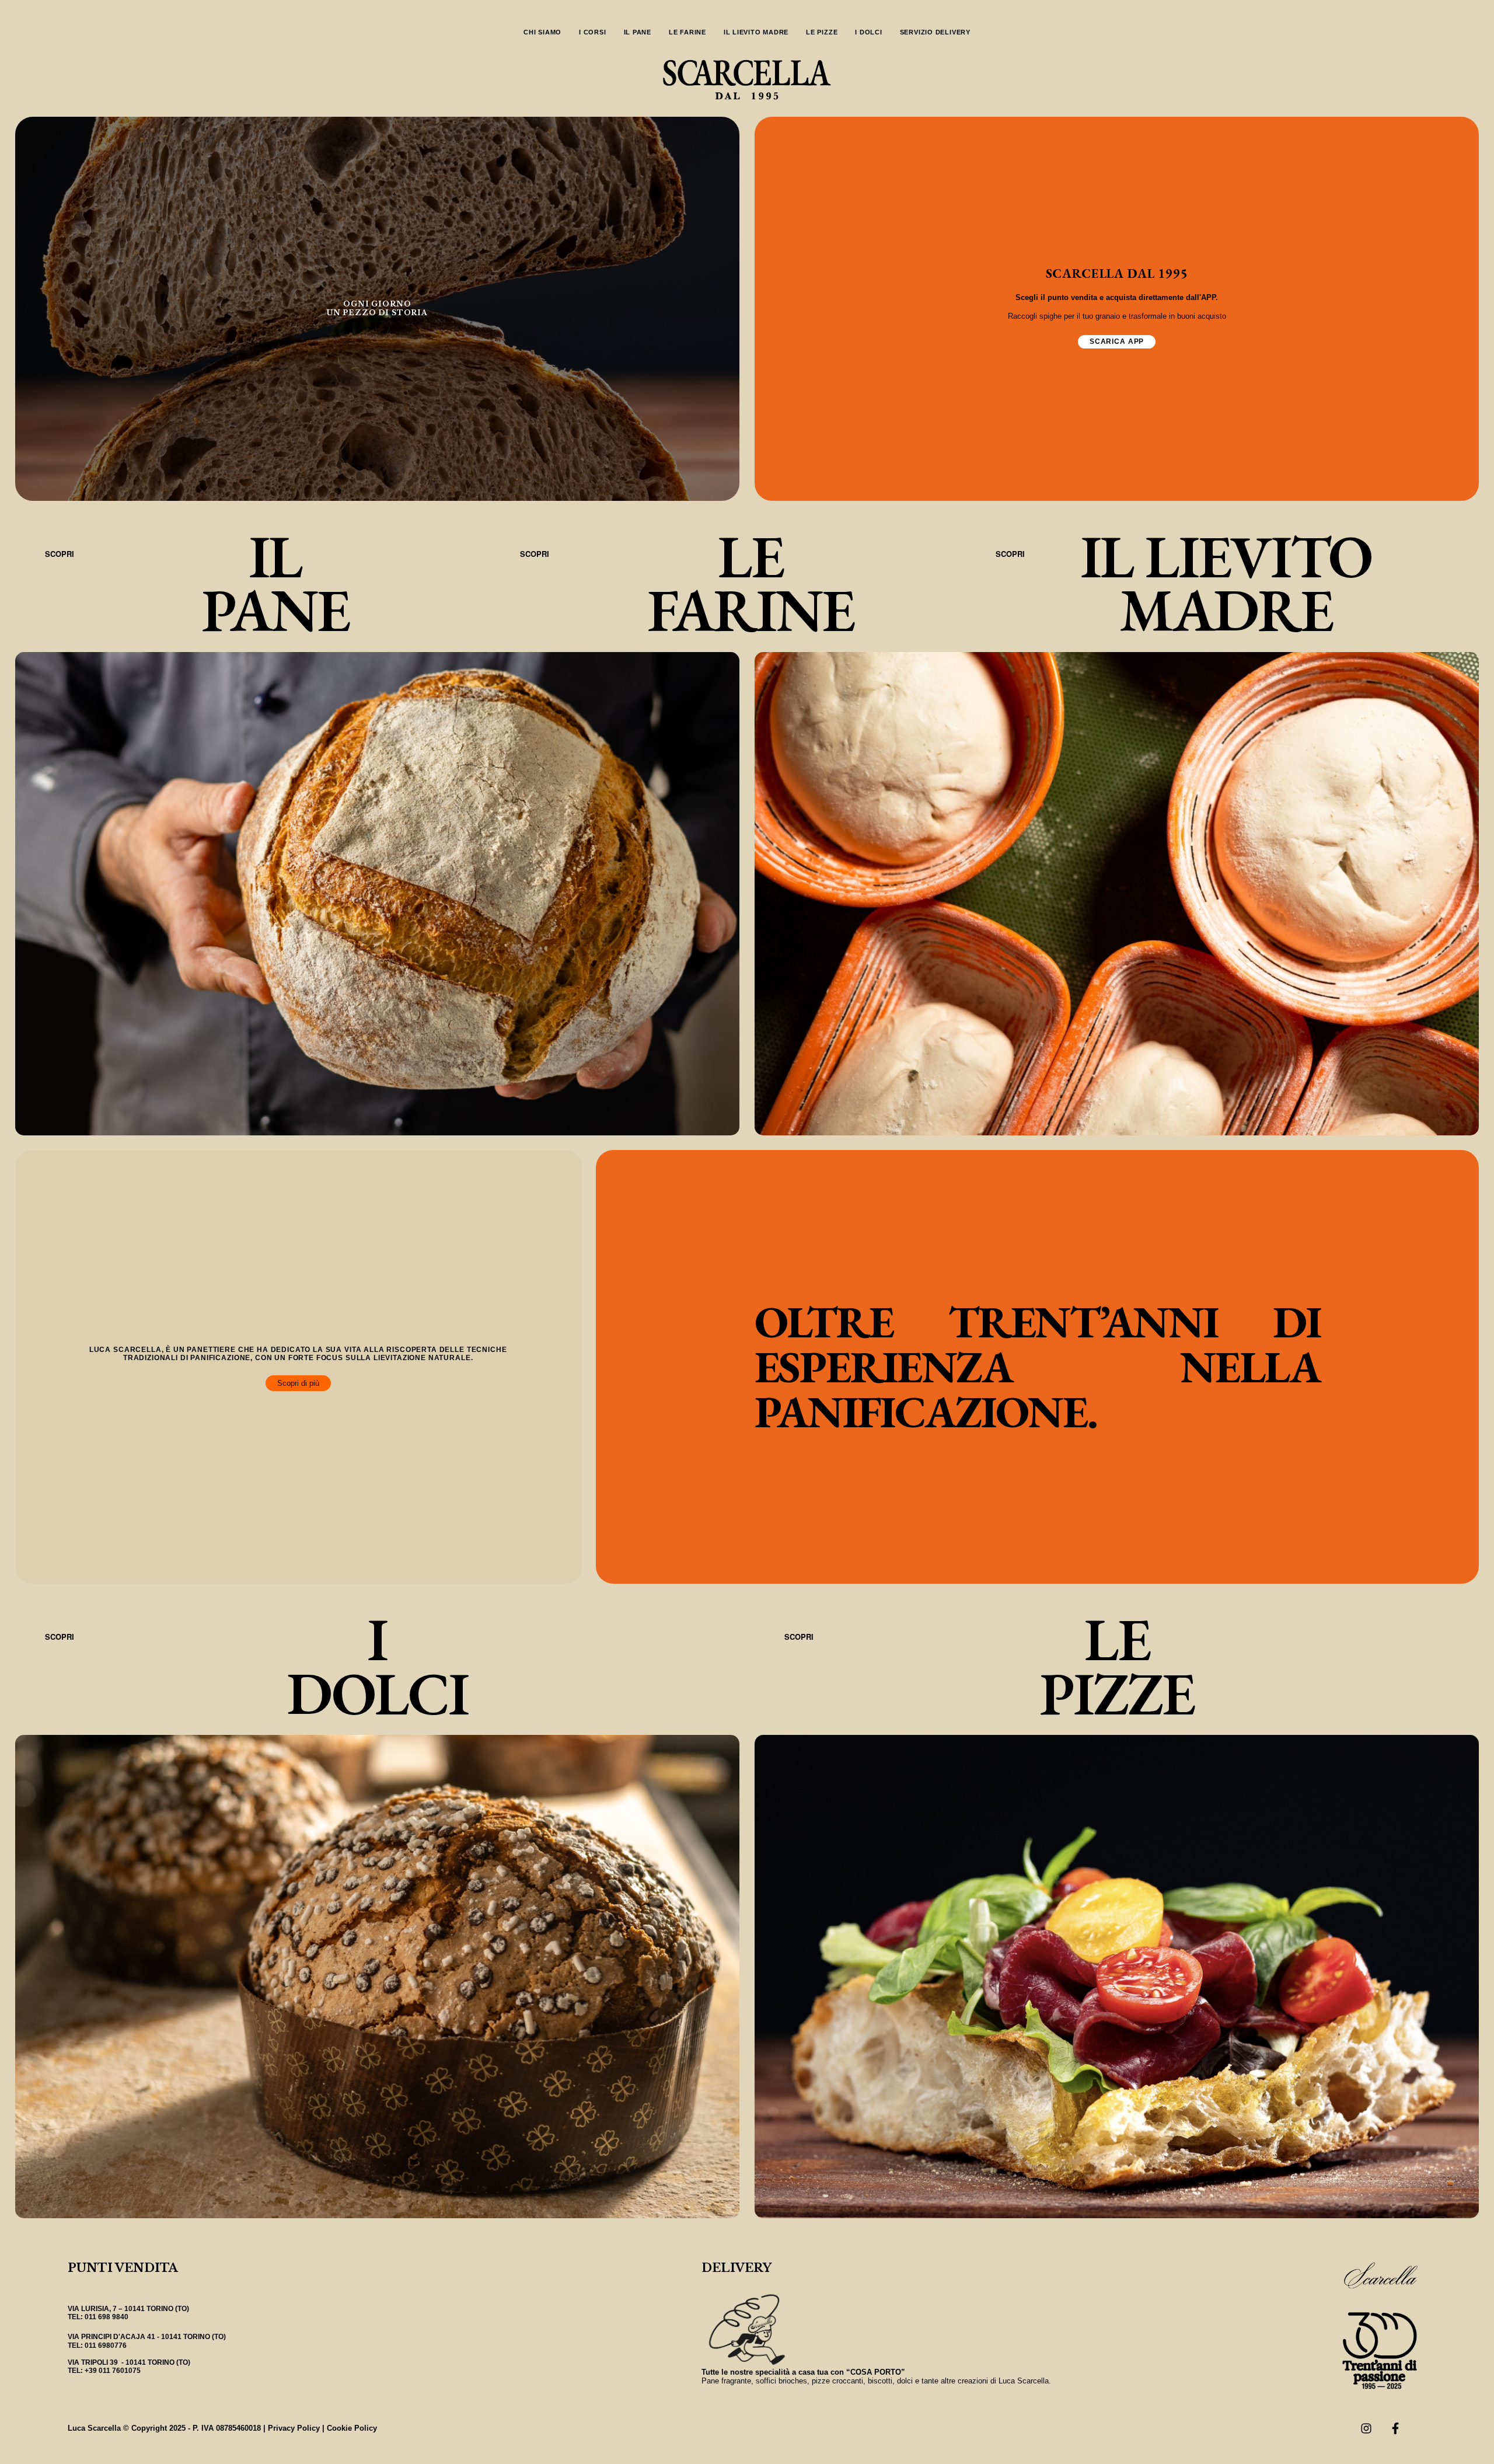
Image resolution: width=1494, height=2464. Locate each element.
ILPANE (275, 583)
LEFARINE (751, 583)
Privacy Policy (294, 2428)
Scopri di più (298, 1383)
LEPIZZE (1117, 1666)
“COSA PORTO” (876, 2372)
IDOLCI (377, 1666)
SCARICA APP (1117, 341)
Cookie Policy (352, 2428)
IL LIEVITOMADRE (1226, 583)
